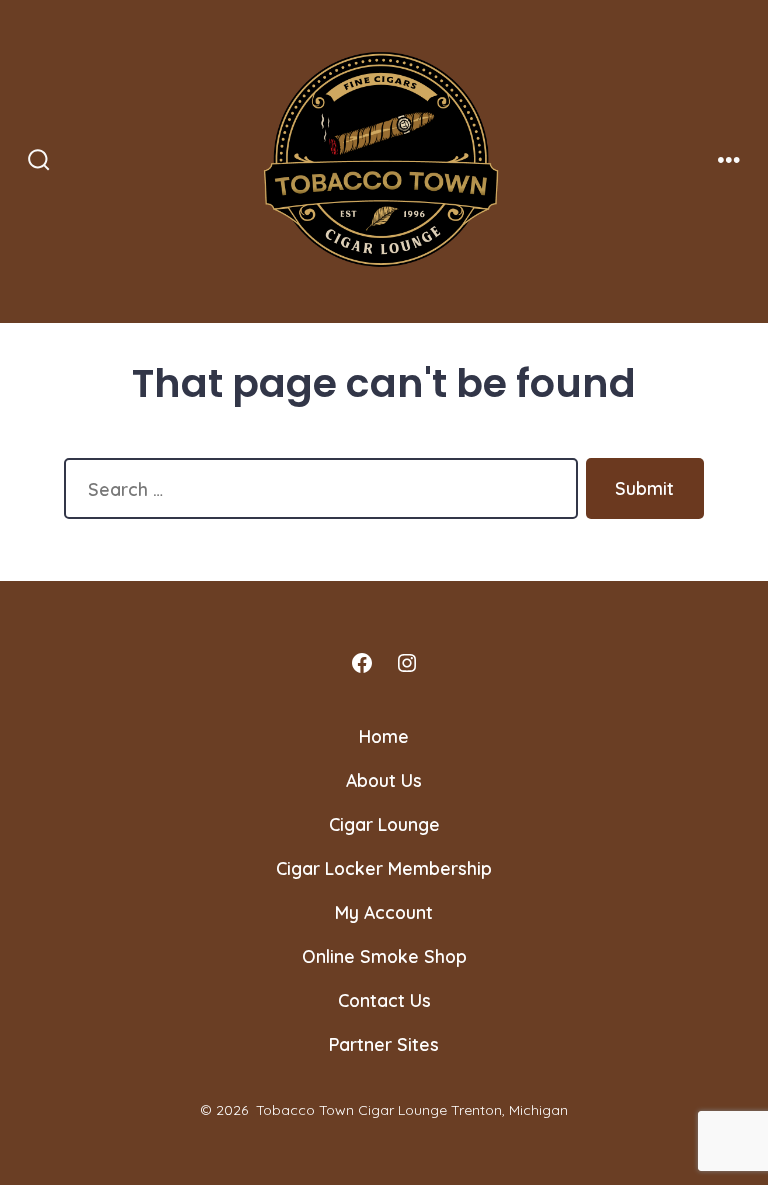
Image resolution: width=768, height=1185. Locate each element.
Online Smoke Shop (384, 956)
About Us (384, 780)
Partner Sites (384, 1044)
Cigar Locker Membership (384, 868)
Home (384, 736)
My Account (384, 912)
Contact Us (384, 1000)
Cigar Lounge (384, 824)
